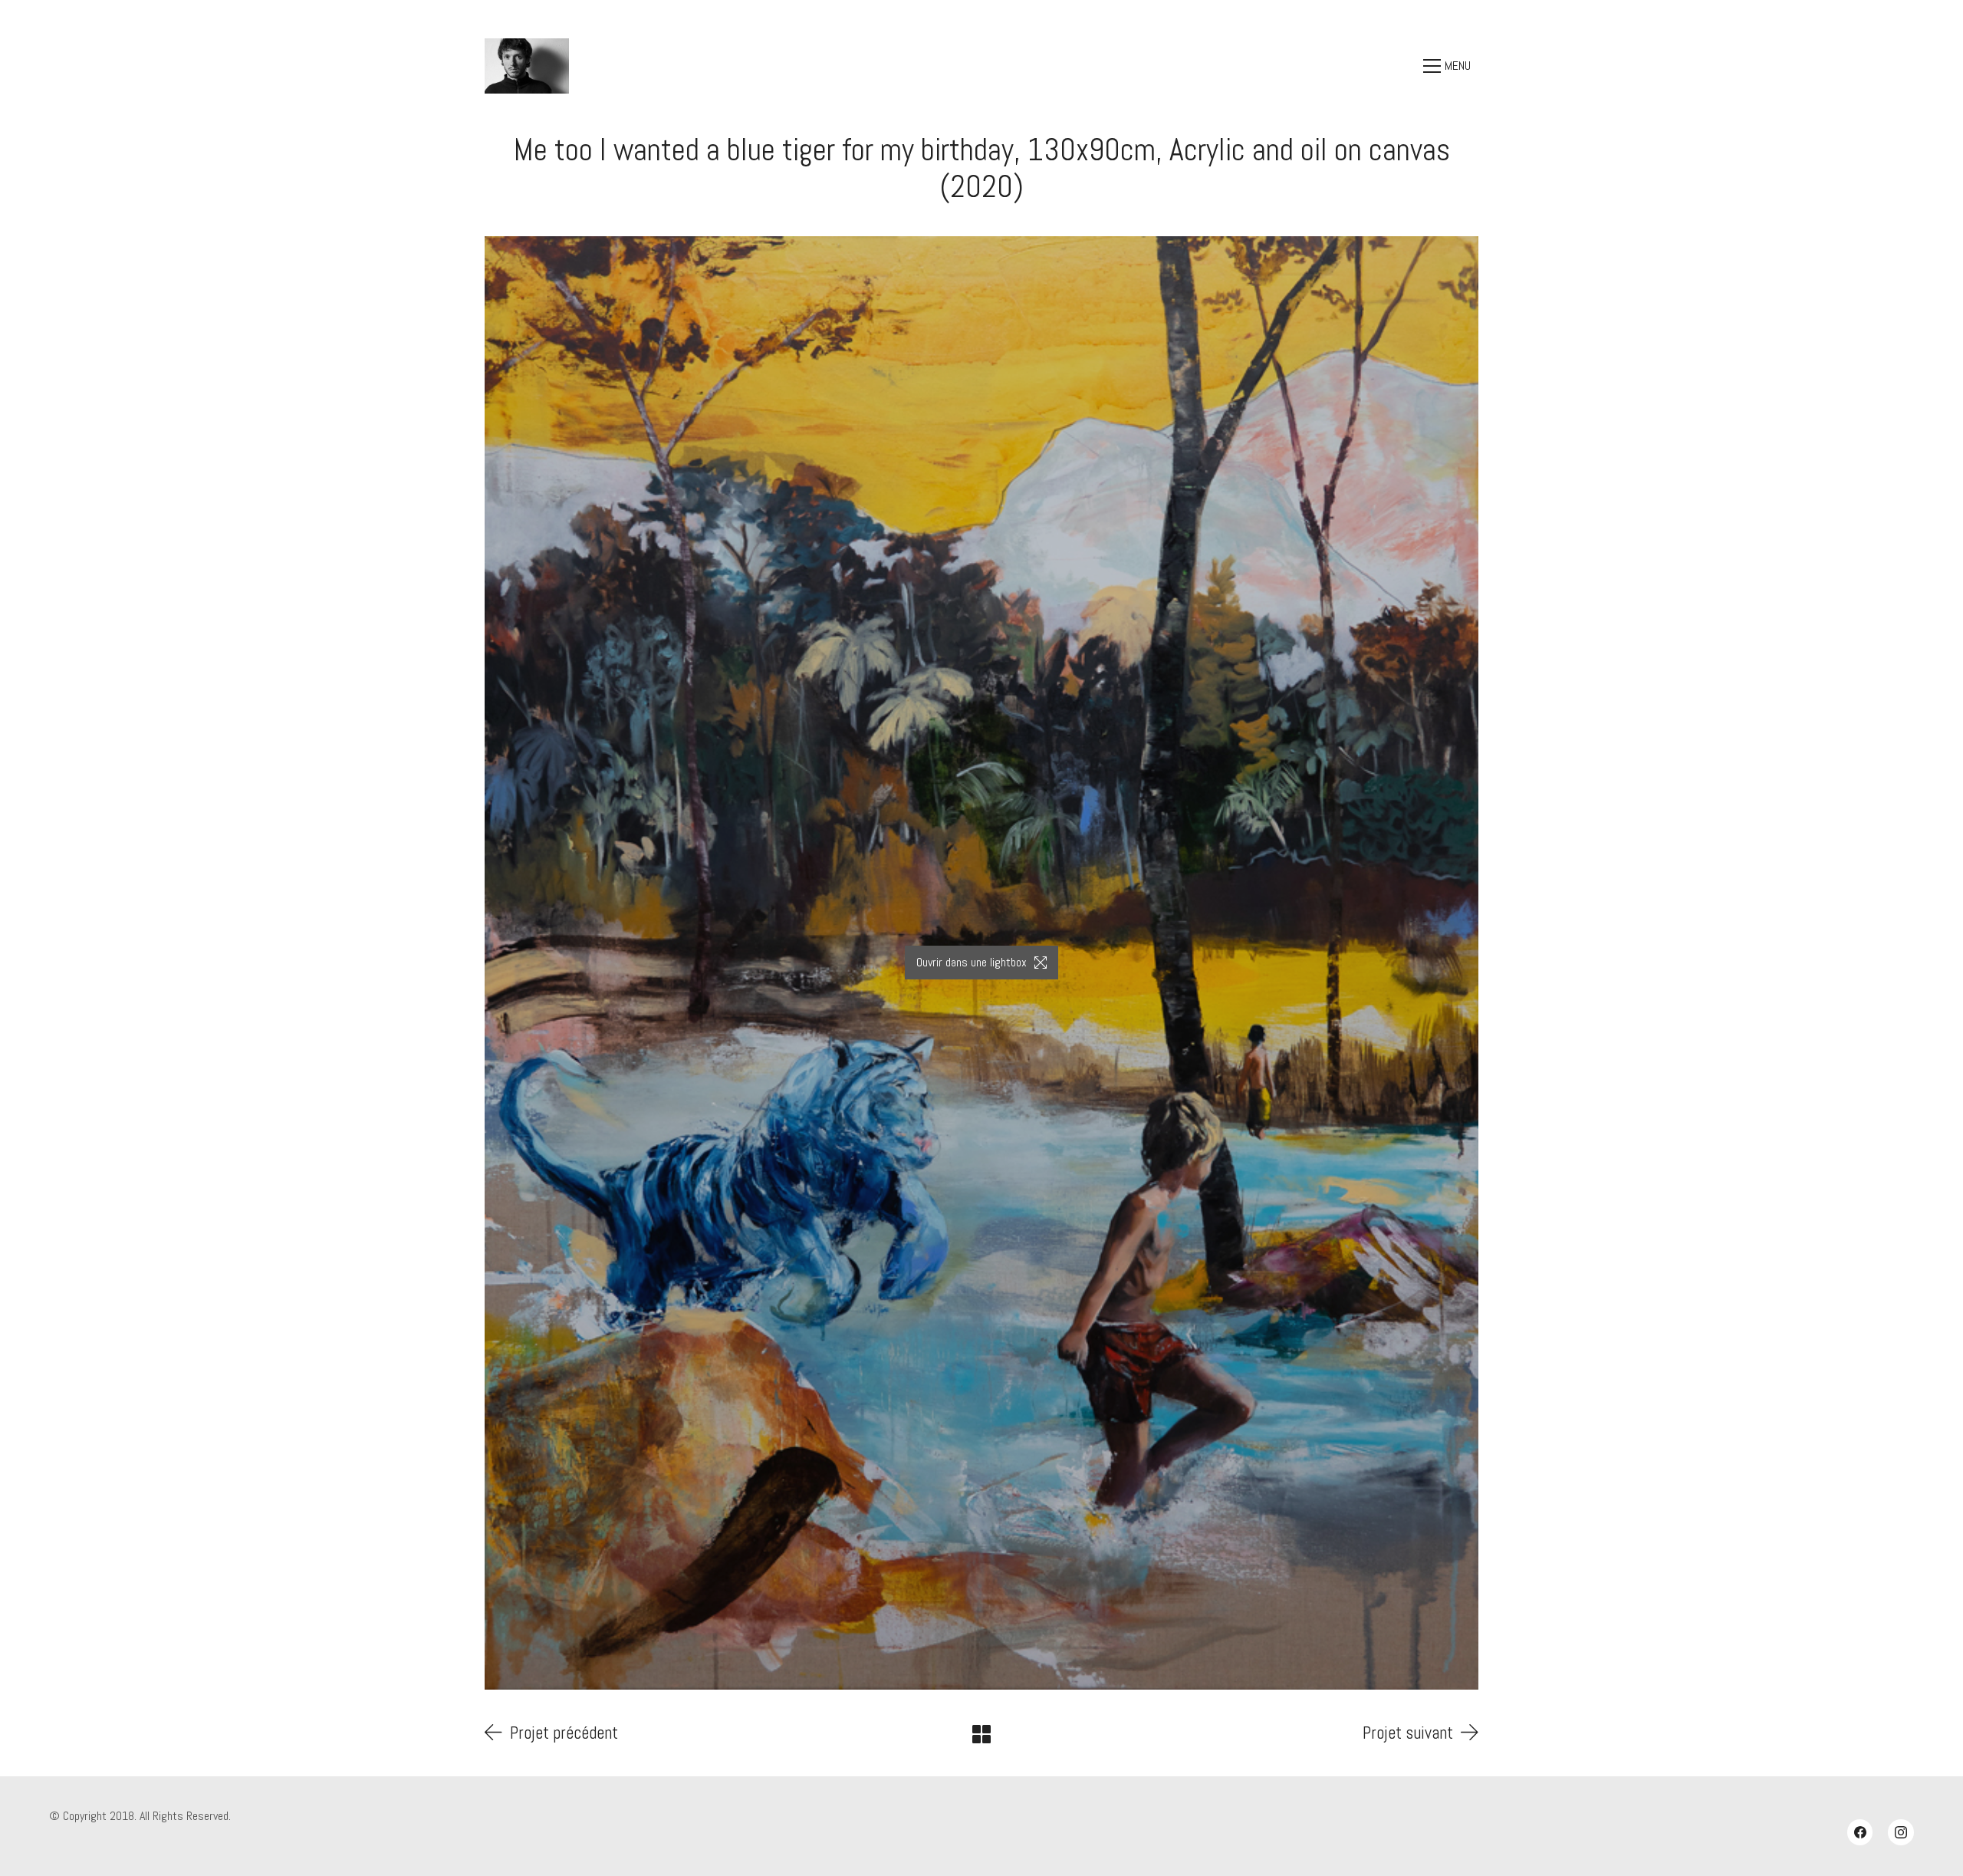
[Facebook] (1860, 1832)
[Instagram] (1901, 1832)
